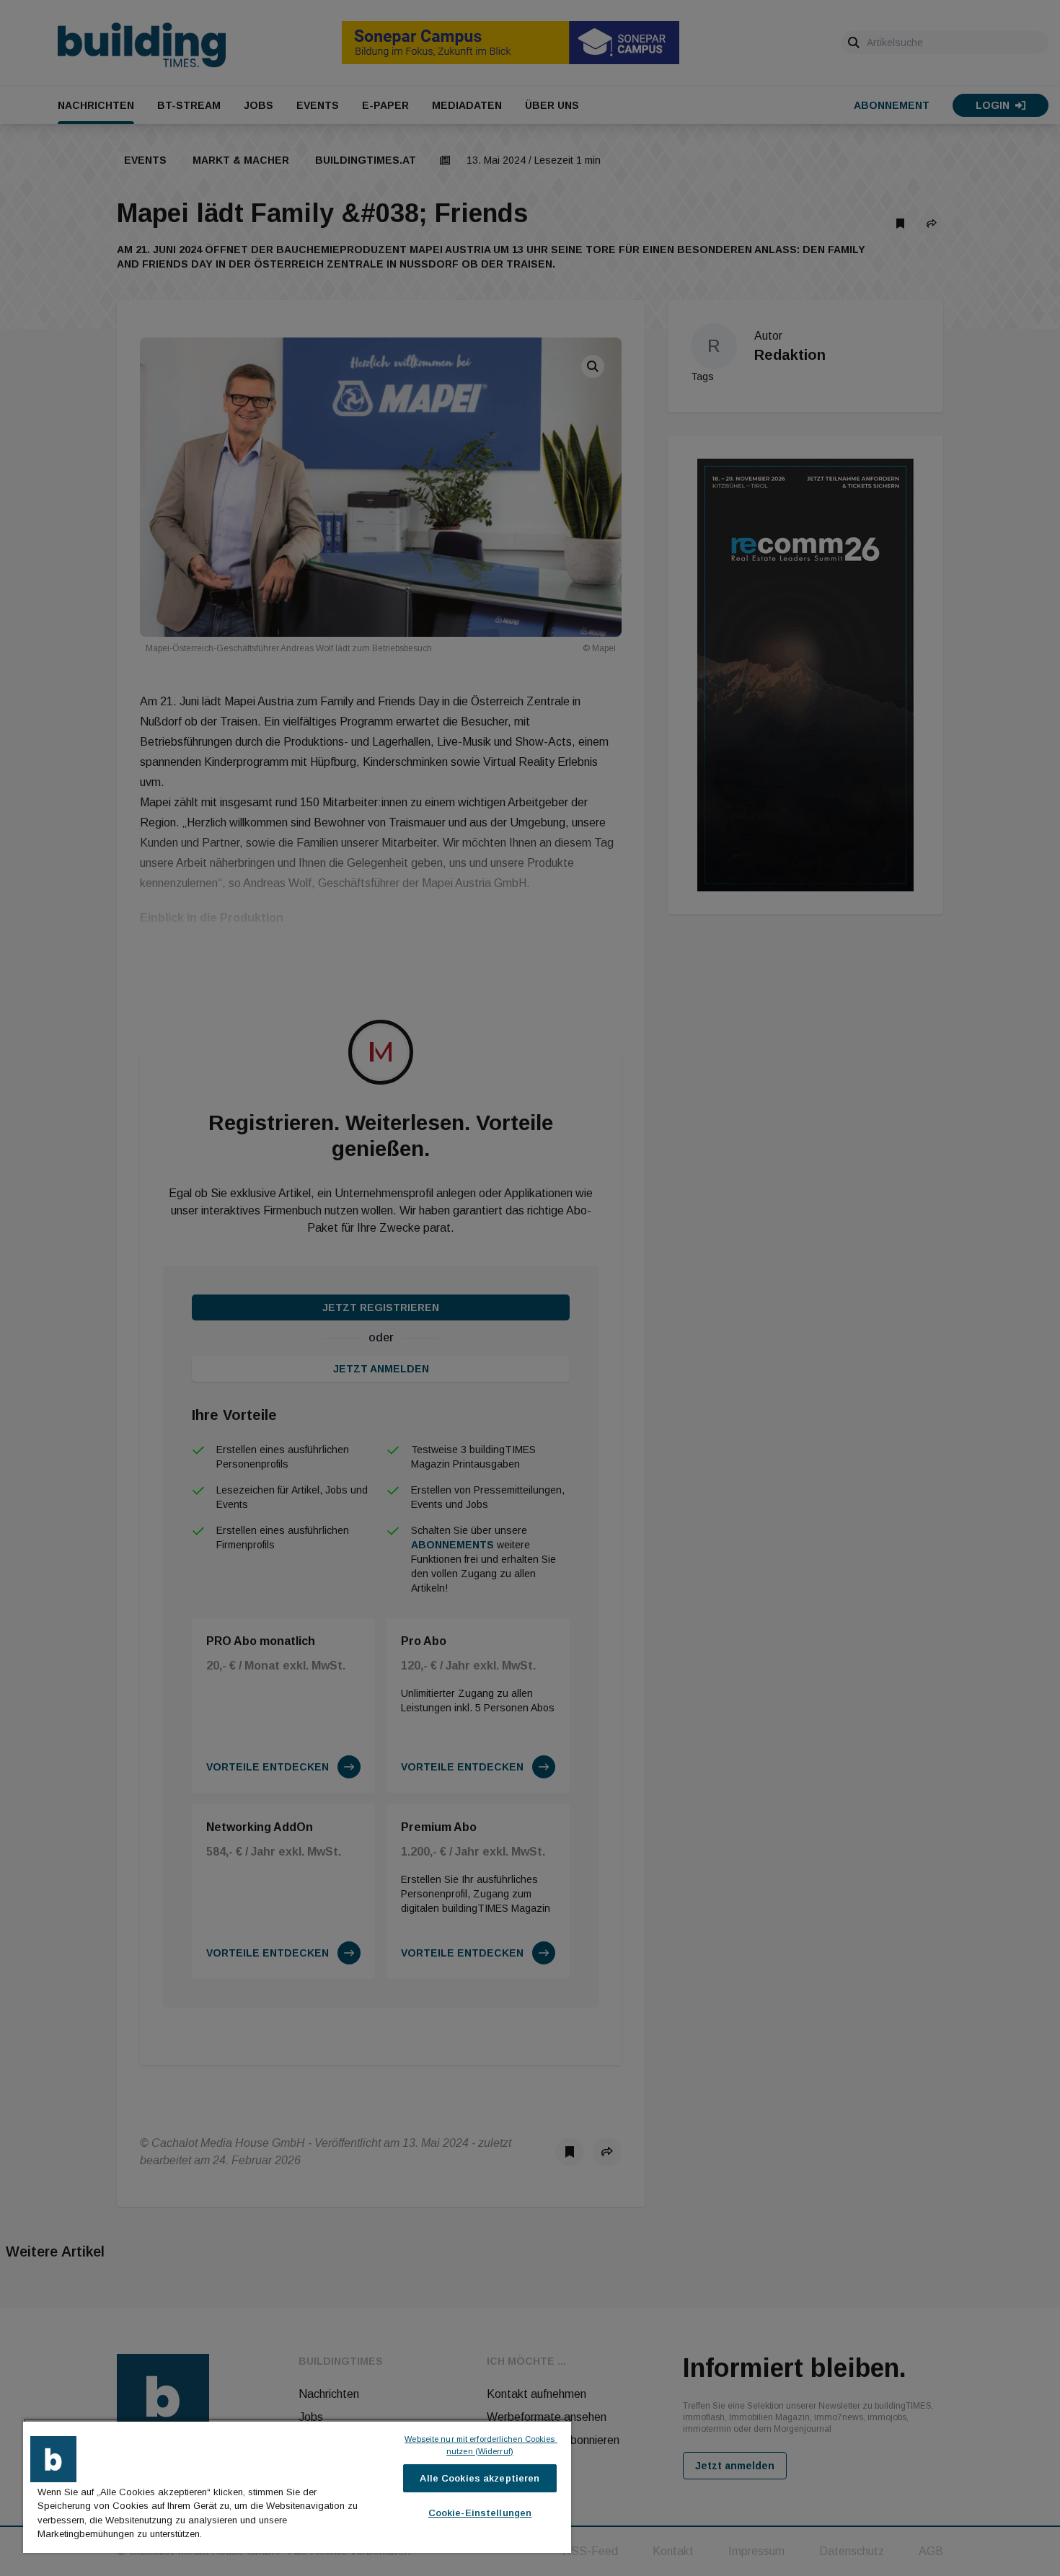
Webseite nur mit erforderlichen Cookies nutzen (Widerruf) (481, 2445)
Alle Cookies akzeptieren (480, 2478)
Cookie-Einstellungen (480, 2513)
